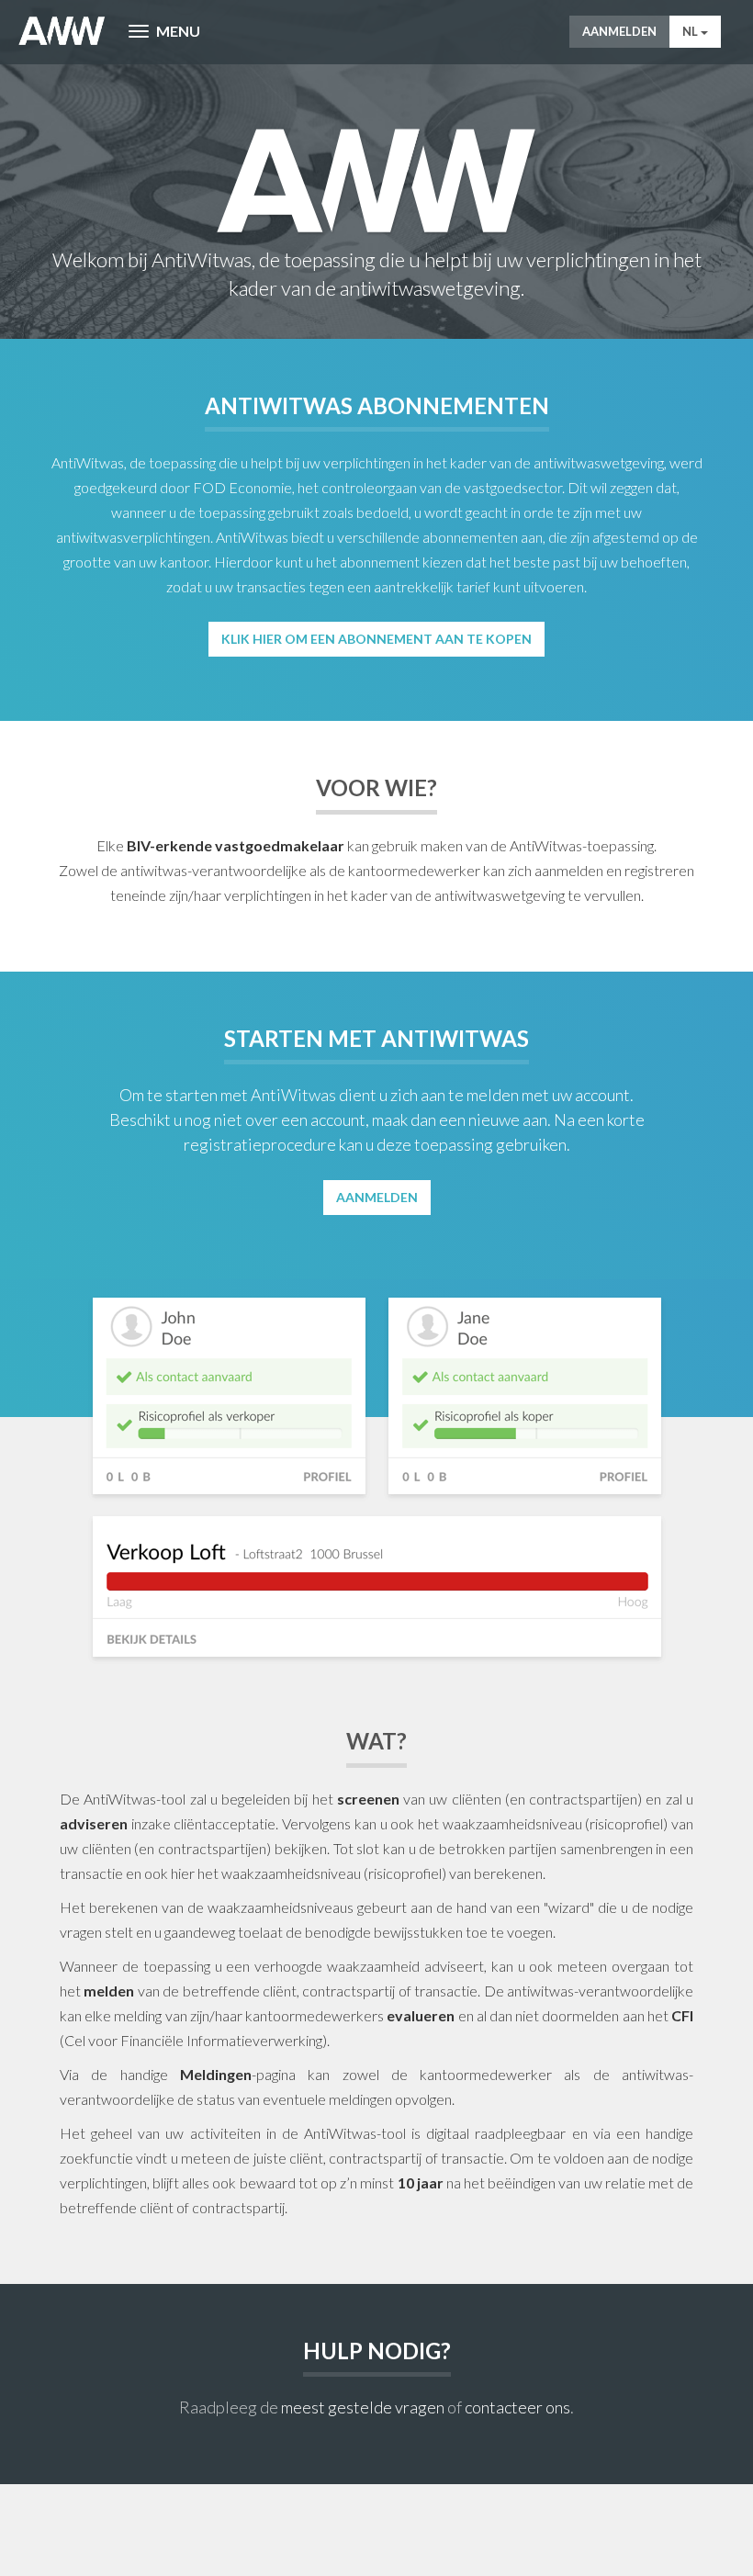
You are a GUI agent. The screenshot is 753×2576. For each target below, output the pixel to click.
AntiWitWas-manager (62, 31)
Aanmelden (619, 31)
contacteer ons (517, 2407)
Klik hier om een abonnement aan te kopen (376, 639)
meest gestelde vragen (363, 2407)
